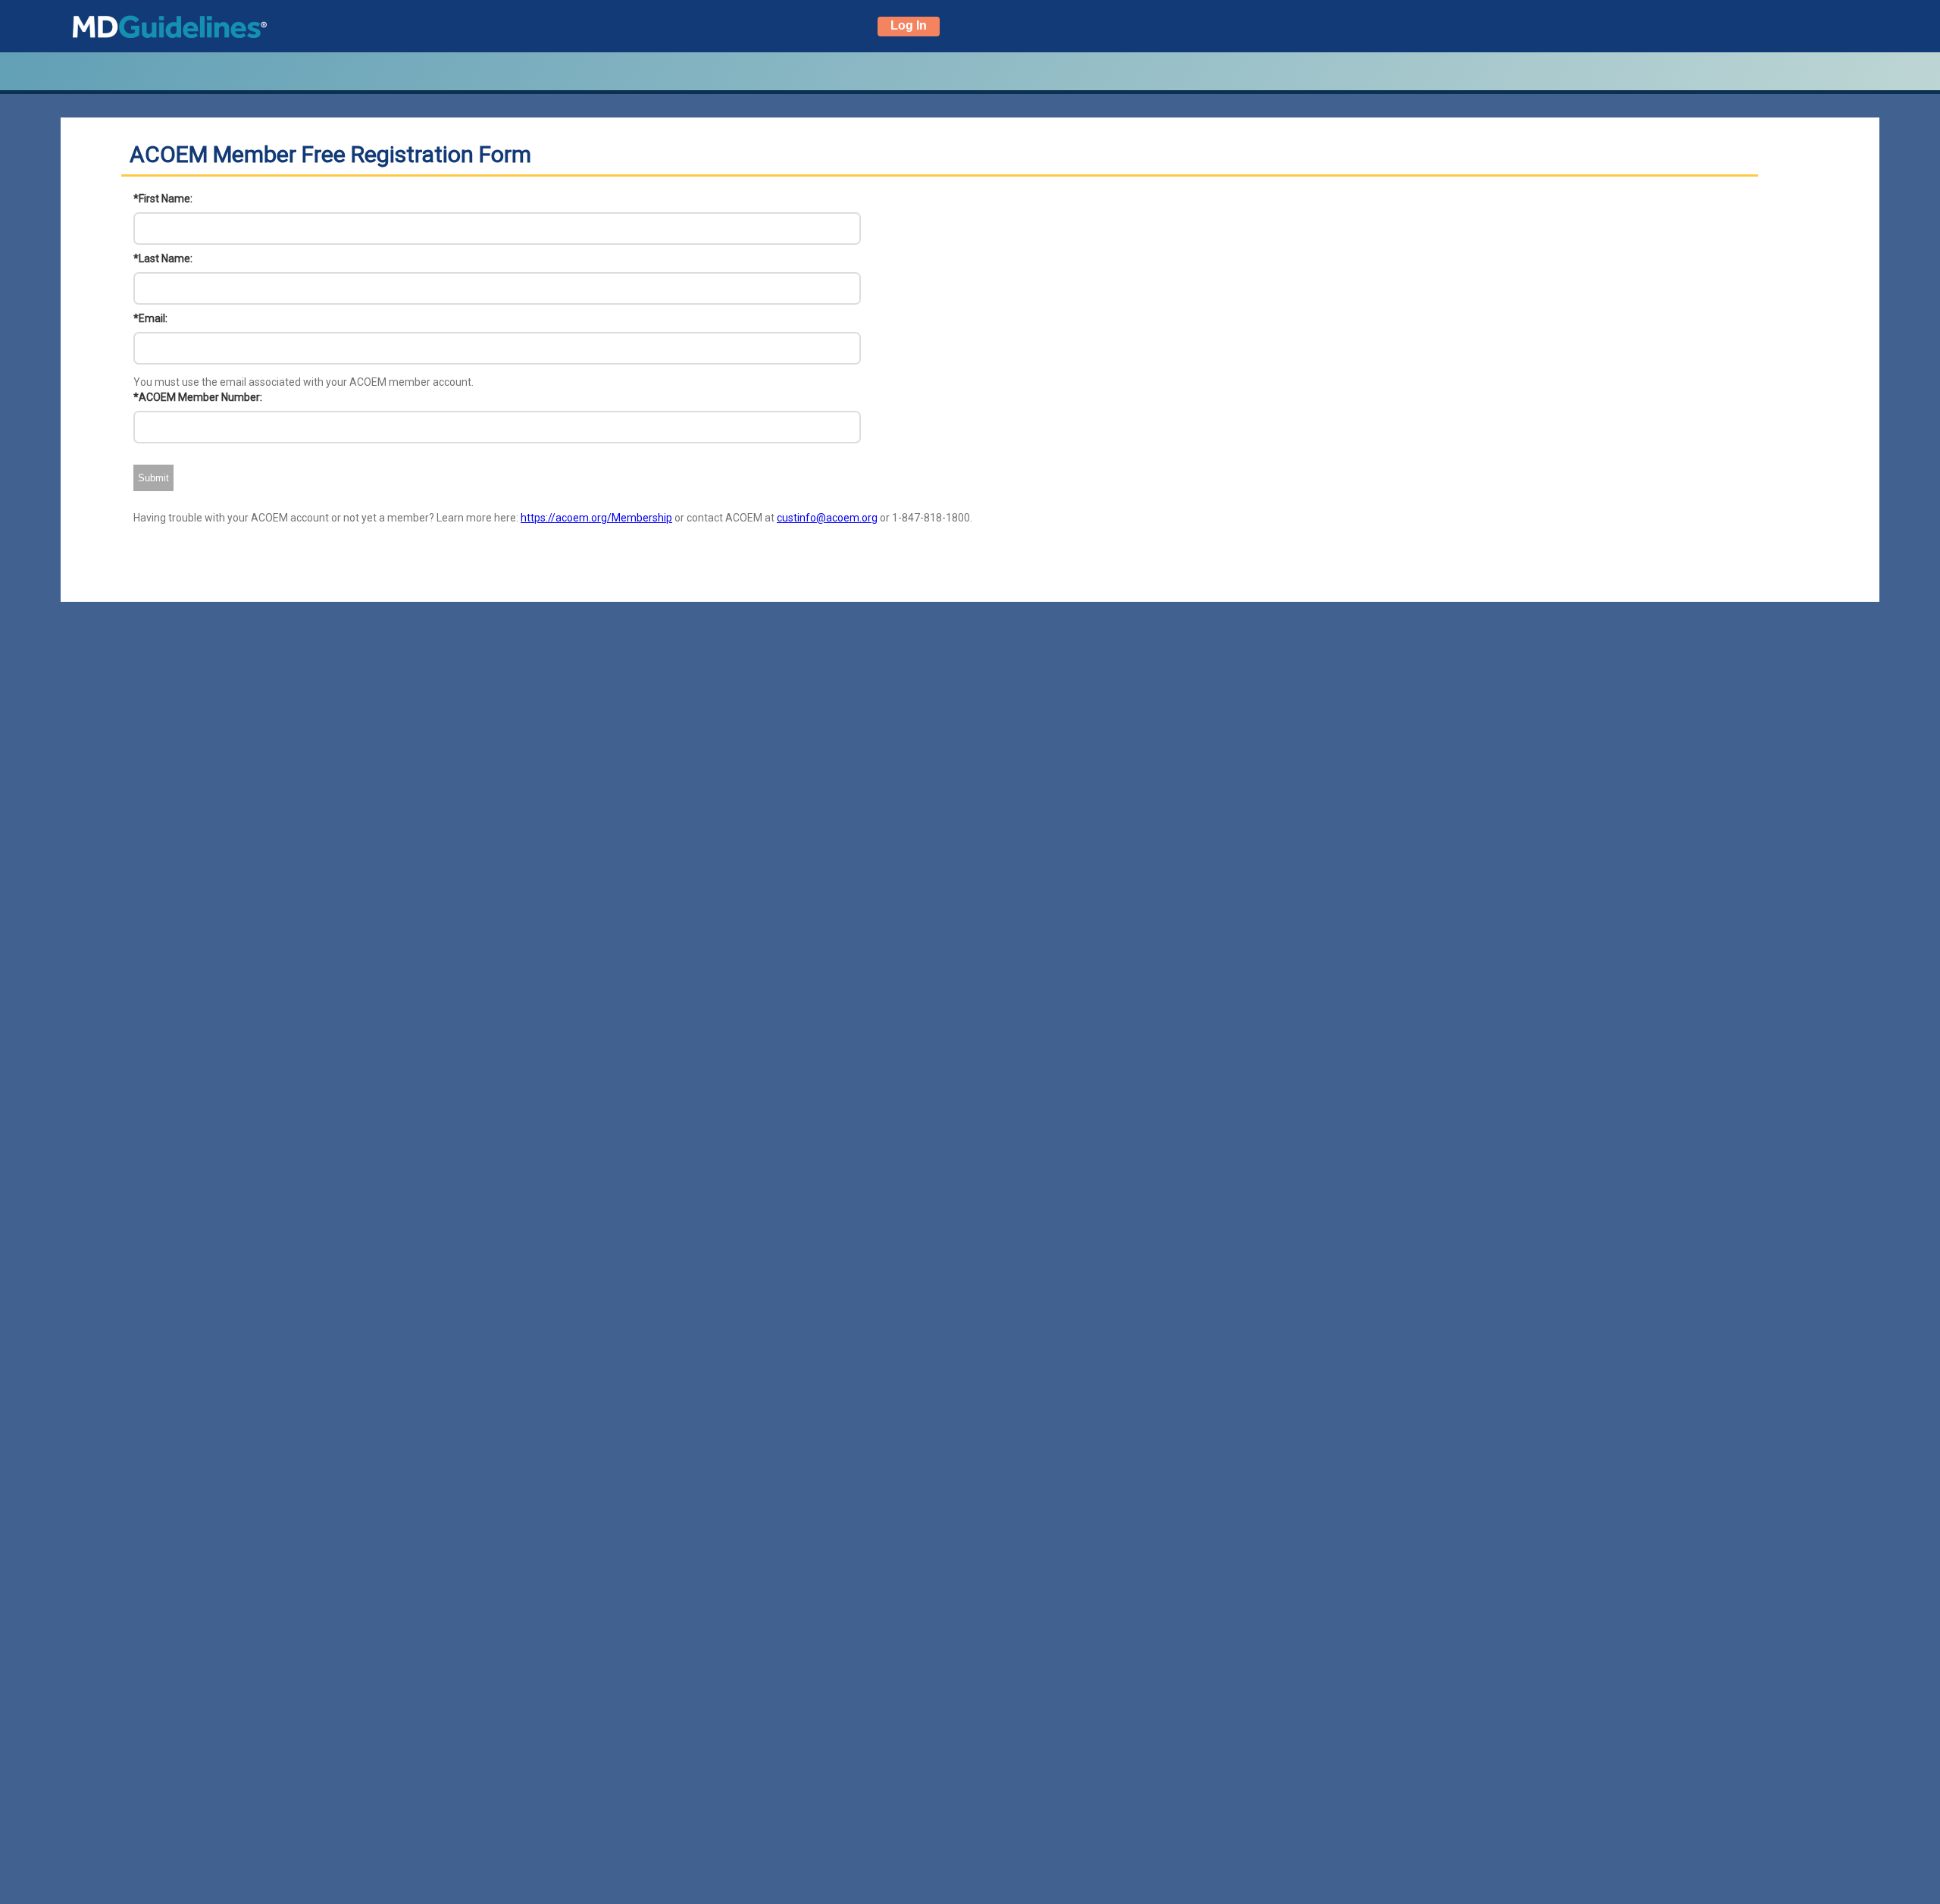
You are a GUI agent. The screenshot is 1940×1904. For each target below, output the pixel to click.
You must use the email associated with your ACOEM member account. (304, 382)
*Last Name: (163, 258)
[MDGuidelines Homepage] (147, 26)
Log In (909, 25)
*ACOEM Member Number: (198, 397)
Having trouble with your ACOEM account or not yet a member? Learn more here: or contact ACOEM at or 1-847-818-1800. (553, 518)
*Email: (150, 318)
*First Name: (163, 199)
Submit (153, 478)
